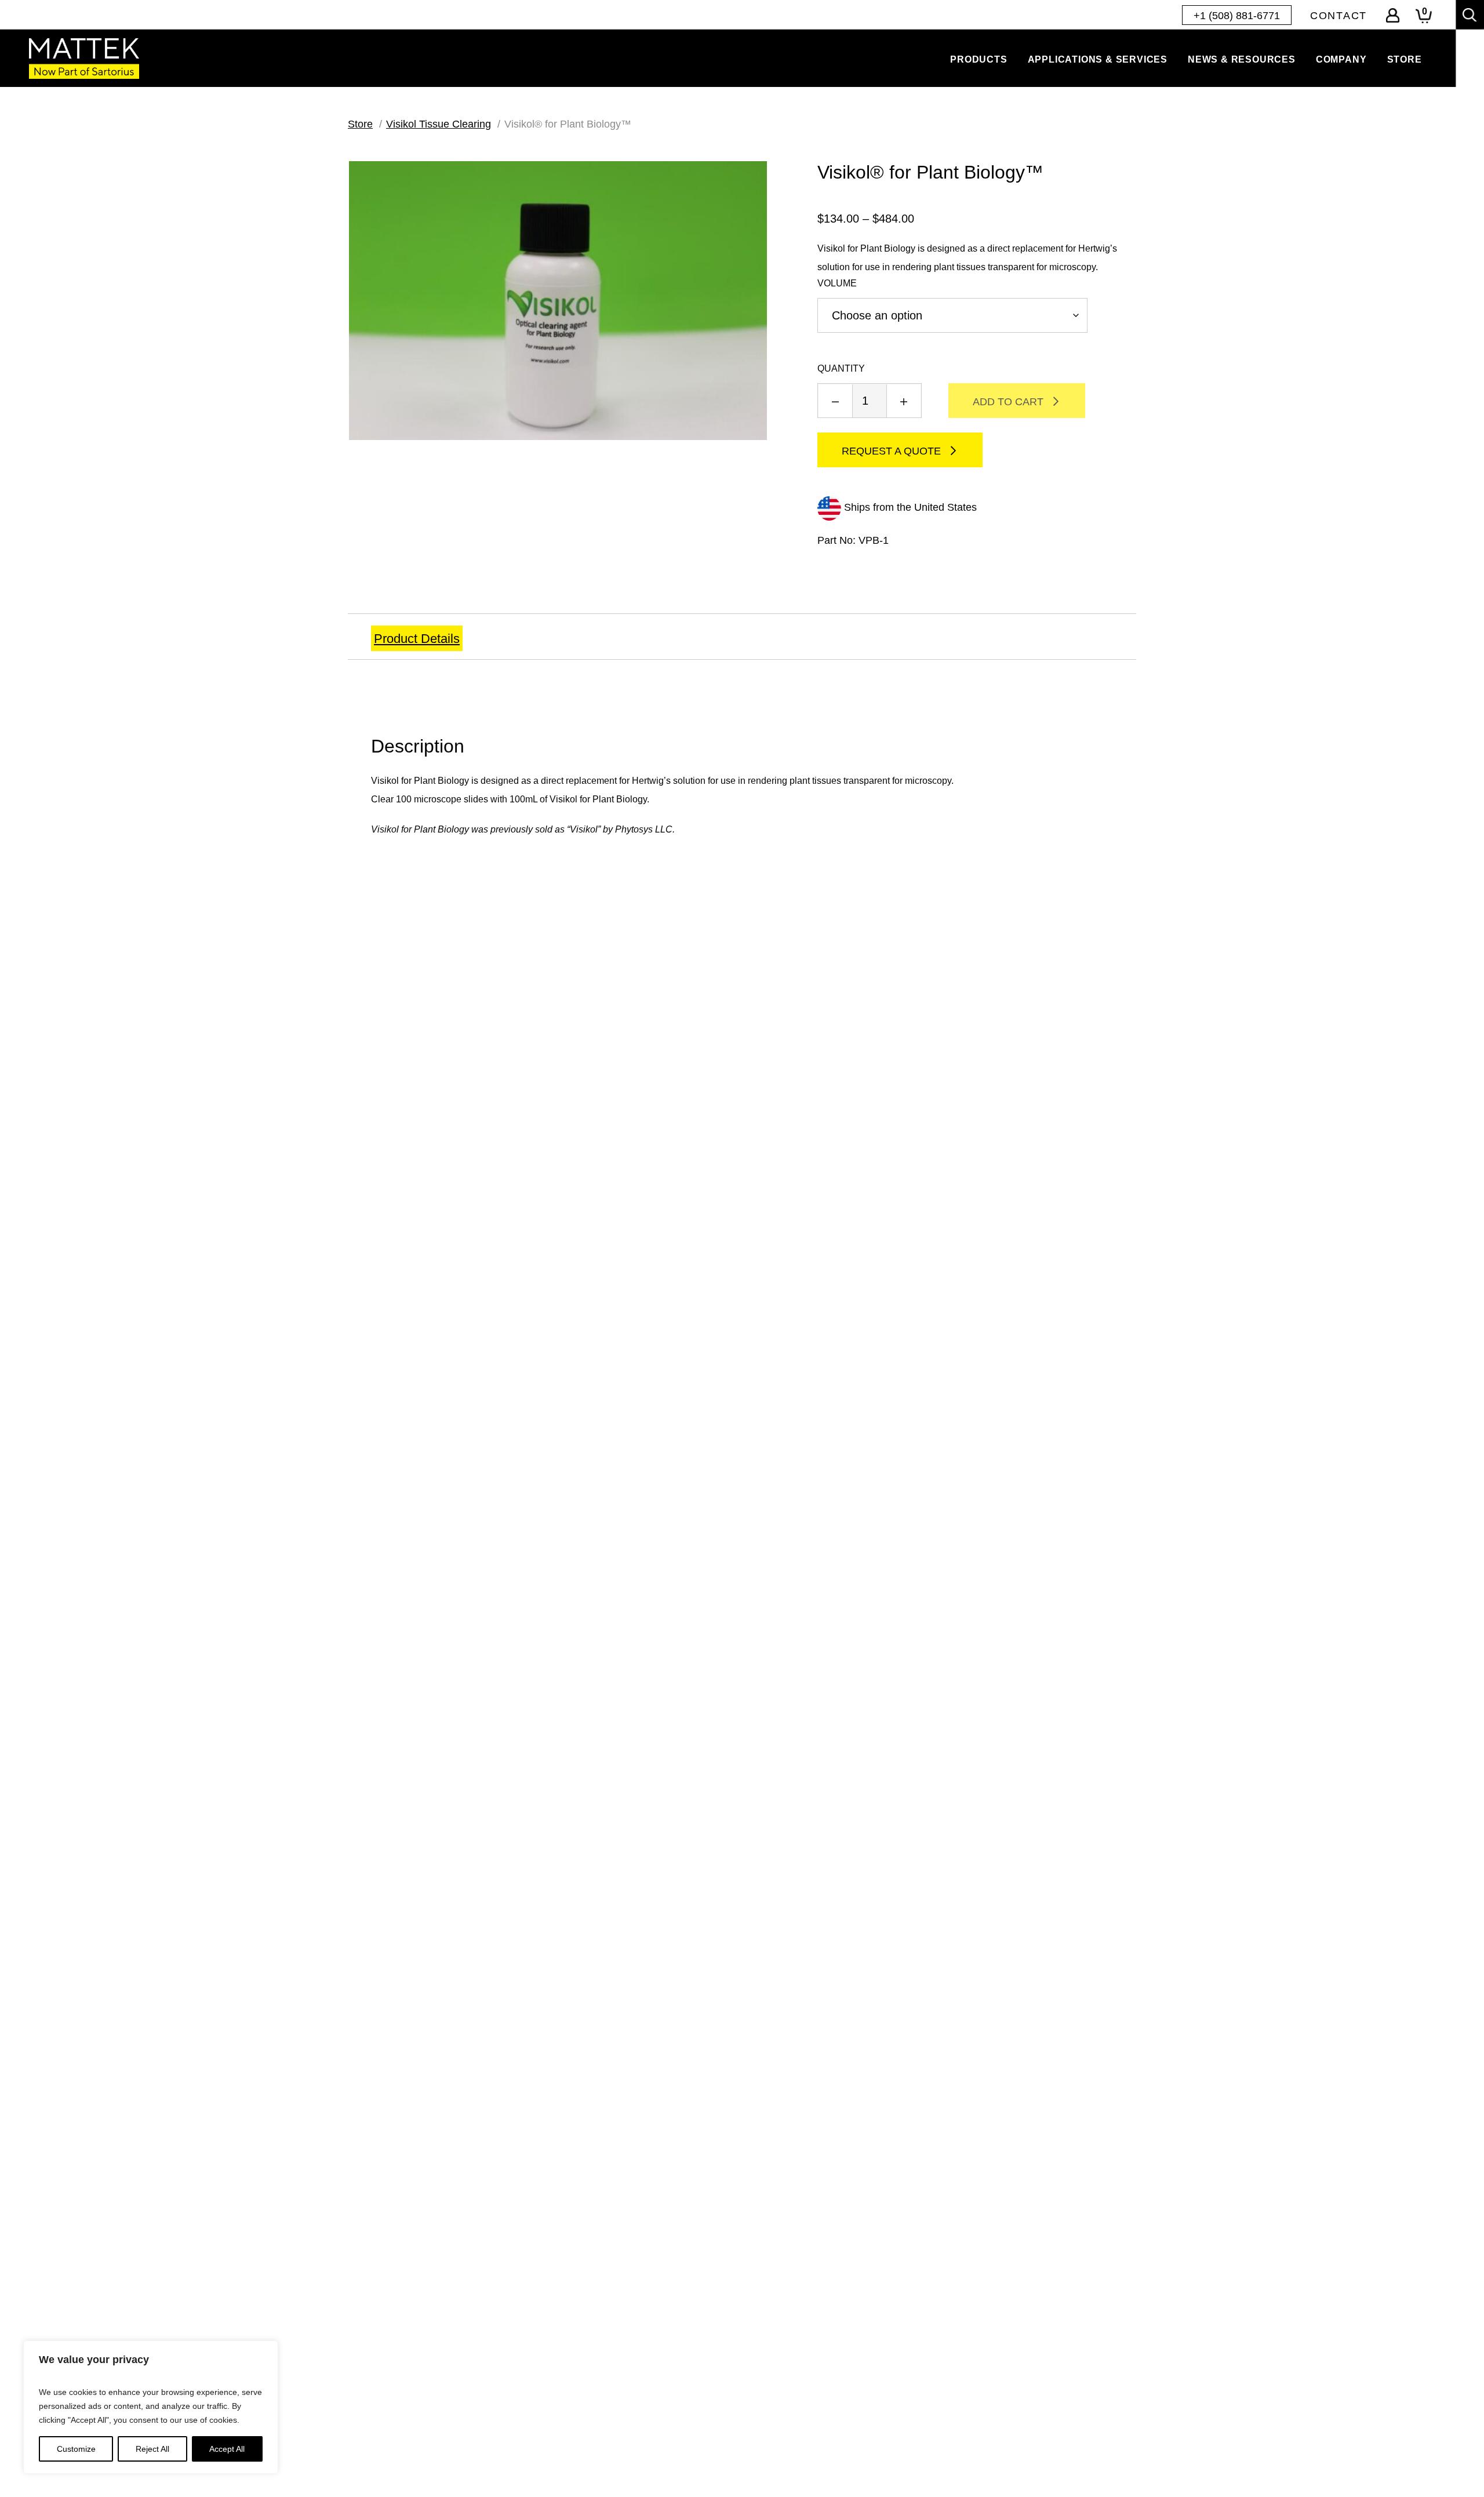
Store (1405, 59)
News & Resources (1242, 59)
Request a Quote (891, 451)
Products (979, 59)
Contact (1338, 16)
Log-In (1393, 15)
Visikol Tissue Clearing (439, 124)
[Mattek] (84, 58)
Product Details (417, 639)
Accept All (227, 2449)
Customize (76, 2449)
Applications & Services (1098, 59)
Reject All (152, 2449)
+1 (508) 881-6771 (1237, 16)
